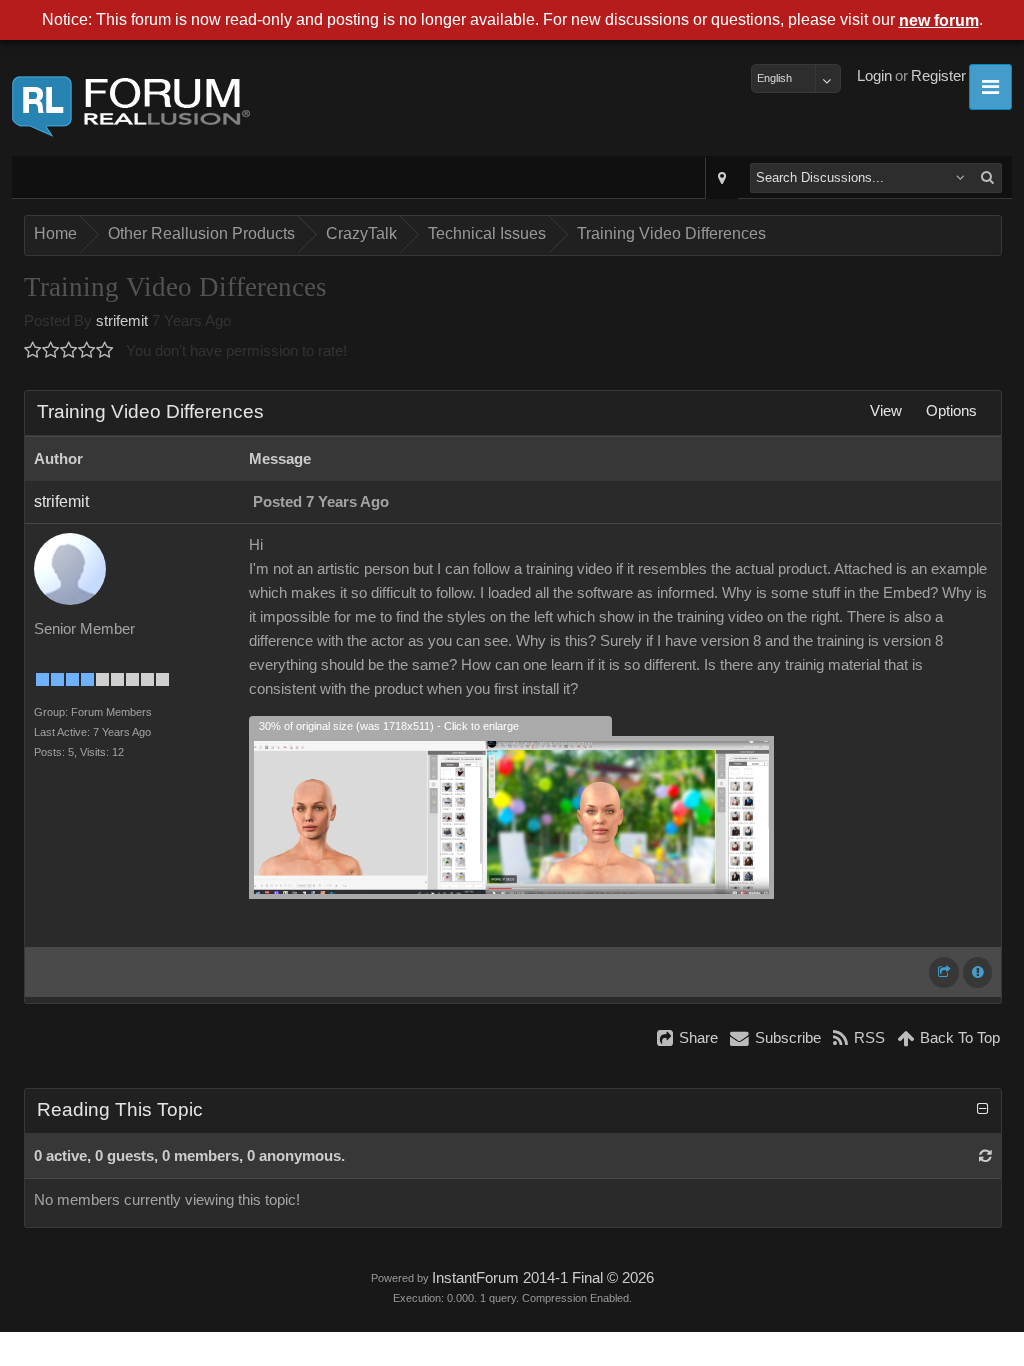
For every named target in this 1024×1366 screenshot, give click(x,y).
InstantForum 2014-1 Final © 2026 (543, 1278)
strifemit (122, 321)
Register (938, 76)
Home (55, 233)
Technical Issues (487, 233)
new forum (939, 20)
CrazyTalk (361, 233)
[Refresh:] (985, 1156)
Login (874, 76)
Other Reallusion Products (201, 233)
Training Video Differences (671, 233)
